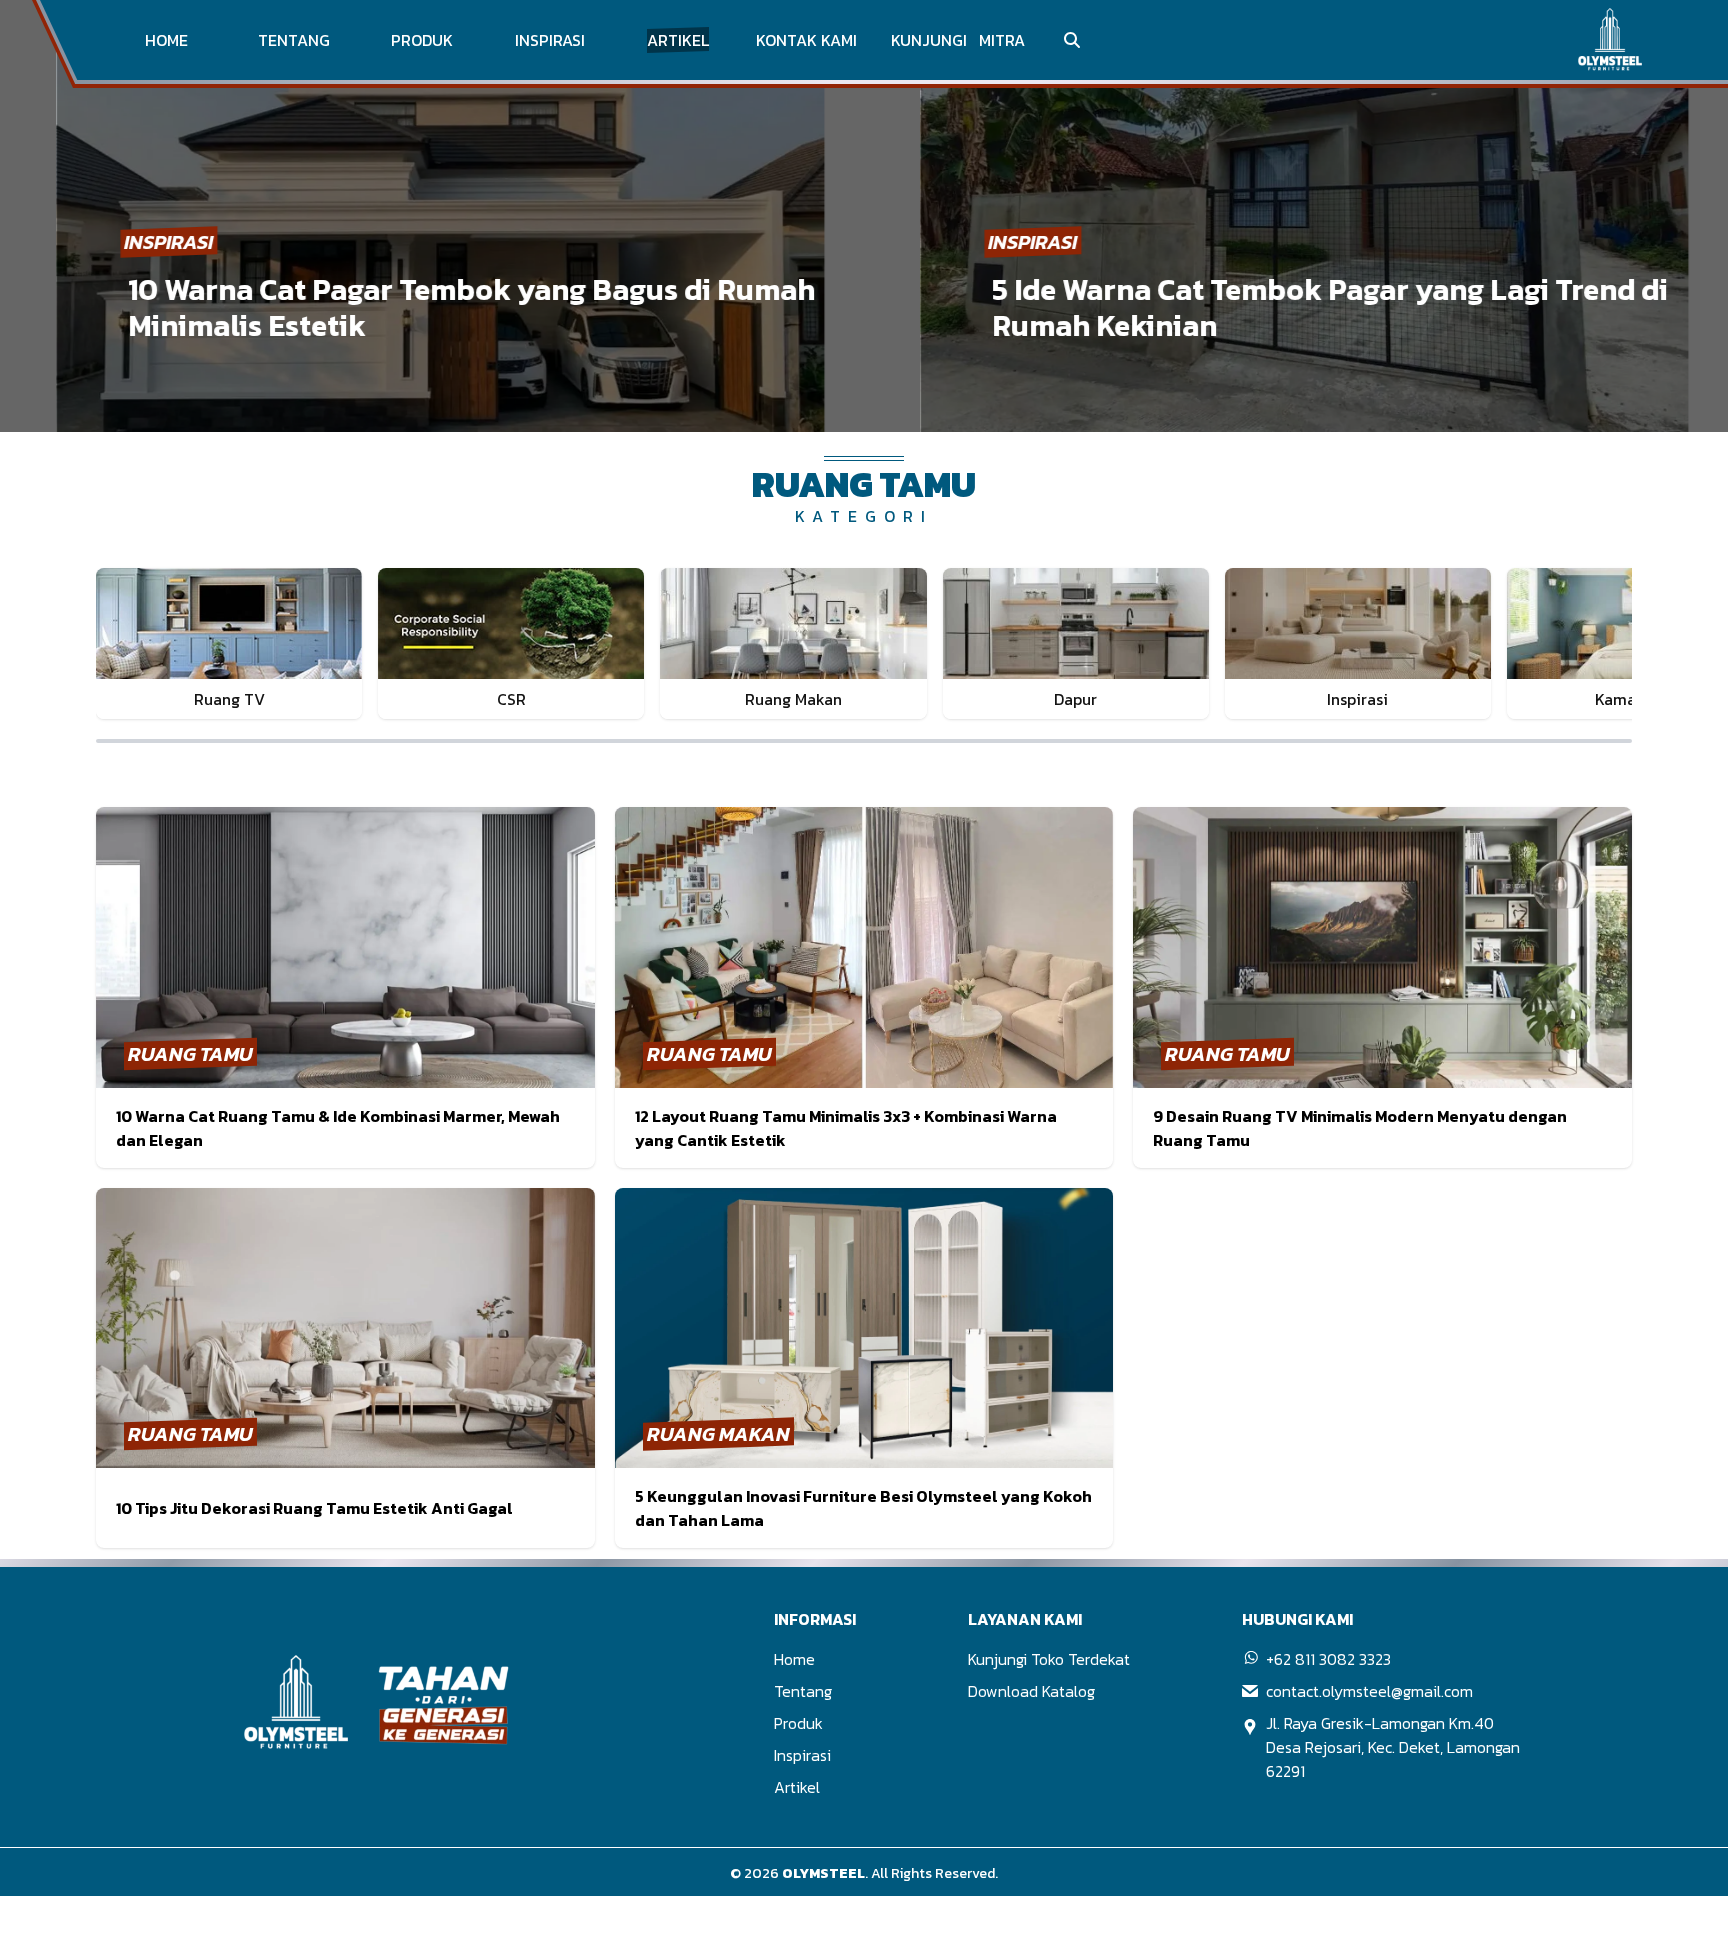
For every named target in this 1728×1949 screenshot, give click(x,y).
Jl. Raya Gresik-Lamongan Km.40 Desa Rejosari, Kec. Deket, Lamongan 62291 (1393, 1747)
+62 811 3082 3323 (1328, 1659)
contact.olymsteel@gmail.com (1369, 1691)
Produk (798, 1723)
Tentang (803, 1691)
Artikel (797, 1787)
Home (794, 1659)
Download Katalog (1031, 1691)
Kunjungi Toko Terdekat (1049, 1659)
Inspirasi (802, 1755)
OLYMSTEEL (823, 1873)
